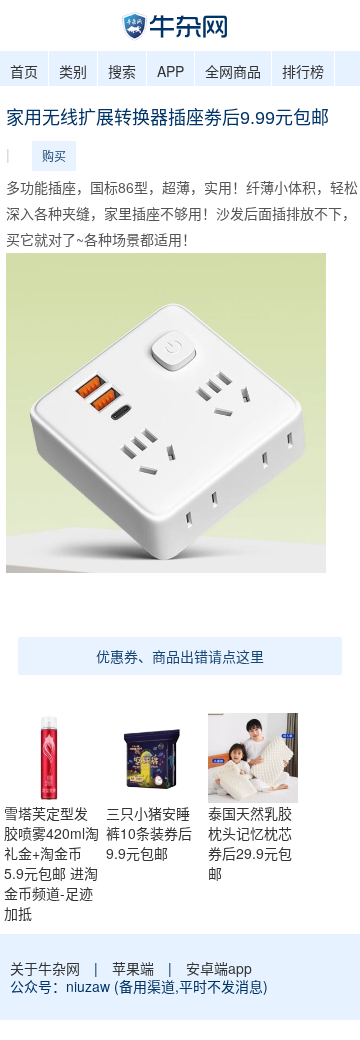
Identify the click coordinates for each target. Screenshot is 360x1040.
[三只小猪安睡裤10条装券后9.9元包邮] (156, 755)
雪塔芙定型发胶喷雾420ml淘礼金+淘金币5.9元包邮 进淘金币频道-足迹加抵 (51, 863)
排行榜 (303, 71)
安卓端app (219, 968)
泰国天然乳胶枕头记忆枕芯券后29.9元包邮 (250, 843)
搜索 (122, 71)
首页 (24, 71)
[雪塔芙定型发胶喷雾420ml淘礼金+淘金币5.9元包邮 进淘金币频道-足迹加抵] (54, 755)
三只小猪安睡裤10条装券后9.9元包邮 (149, 833)
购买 (54, 155)
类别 (73, 71)
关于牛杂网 (45, 968)
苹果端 (133, 968)
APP (170, 71)
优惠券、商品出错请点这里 (180, 656)
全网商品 (233, 71)
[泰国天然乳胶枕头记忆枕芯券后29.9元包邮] (258, 755)
